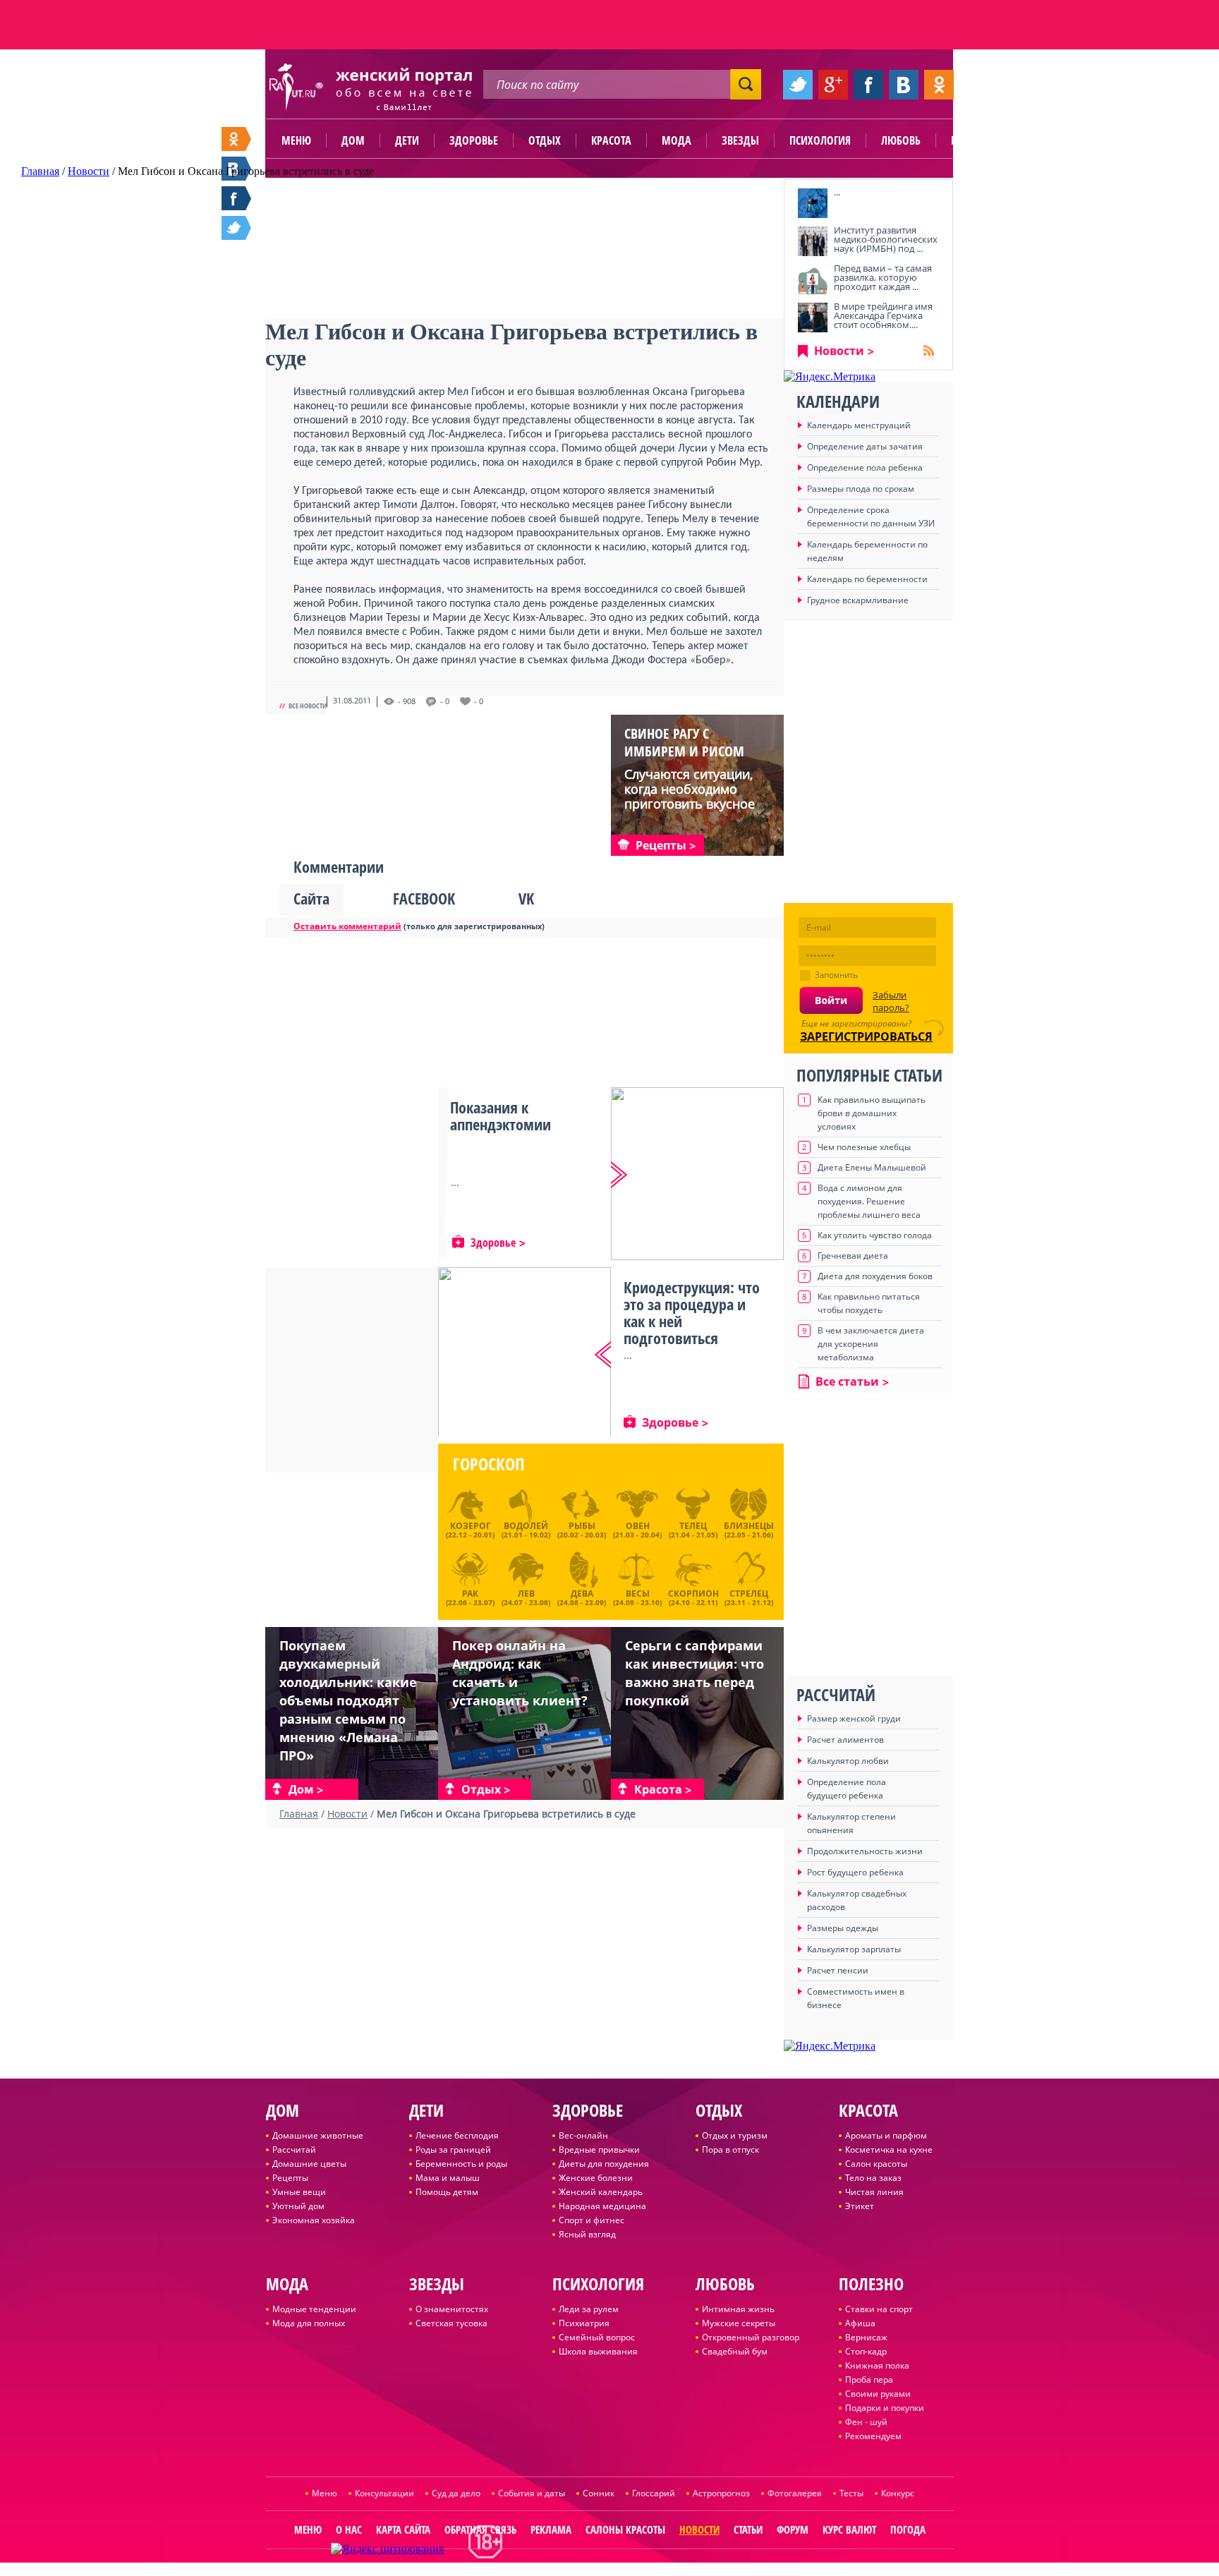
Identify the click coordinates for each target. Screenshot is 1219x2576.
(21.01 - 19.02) (526, 1530)
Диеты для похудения (604, 2164)
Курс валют (849, 2529)
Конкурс (898, 2493)
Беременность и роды (461, 2164)
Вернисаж (866, 2337)
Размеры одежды (843, 1928)
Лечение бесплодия (457, 2135)
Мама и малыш (448, 2178)
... (837, 192)
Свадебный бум (735, 2351)
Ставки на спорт (879, 2309)
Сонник (599, 2493)
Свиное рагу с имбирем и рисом (684, 742)
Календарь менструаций (859, 425)
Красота (611, 140)
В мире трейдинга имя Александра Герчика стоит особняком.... (883, 315)
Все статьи (847, 1381)
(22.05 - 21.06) (749, 1530)
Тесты (851, 2493)
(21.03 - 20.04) (637, 1530)
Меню (296, 140)
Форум (793, 2529)
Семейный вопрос (597, 2337)
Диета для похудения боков (875, 1276)
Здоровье (474, 140)
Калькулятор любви (848, 1761)
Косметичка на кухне (889, 2149)
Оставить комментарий (347, 926)
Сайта (311, 898)
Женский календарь (601, 2192)
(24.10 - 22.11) (693, 1596)
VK (526, 898)
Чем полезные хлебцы (864, 1147)
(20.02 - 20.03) (582, 1530)
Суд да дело (456, 2493)
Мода (677, 140)
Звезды (740, 140)
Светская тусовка (451, 2323)
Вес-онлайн (583, 2135)
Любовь (901, 140)
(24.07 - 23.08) (526, 1596)
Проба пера (869, 2380)
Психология (820, 140)
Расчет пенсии (838, 1970)
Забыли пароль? (891, 1001)
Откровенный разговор (751, 2337)
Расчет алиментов (845, 1740)
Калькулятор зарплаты (854, 1949)
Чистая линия (874, 2192)
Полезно (973, 140)
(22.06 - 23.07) (470, 1596)
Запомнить (836, 975)
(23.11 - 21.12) (749, 1596)
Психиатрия (584, 2323)
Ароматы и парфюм (886, 2135)
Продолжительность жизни (865, 1851)
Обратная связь (480, 2529)
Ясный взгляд (587, 2234)
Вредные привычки (599, 2149)
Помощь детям (447, 2192)
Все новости (308, 706)
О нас (349, 2529)
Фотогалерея (795, 2493)
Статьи (748, 2529)
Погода (908, 2529)
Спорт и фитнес (592, 2220)
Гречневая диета (853, 1256)
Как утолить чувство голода (875, 1235)
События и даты (532, 2493)
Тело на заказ (873, 2178)
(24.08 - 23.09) (582, 1596)
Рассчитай (294, 2149)
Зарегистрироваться (866, 1036)
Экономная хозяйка (314, 2220)
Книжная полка (877, 2365)
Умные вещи (299, 2192)
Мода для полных (309, 2323)
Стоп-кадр (866, 2351)
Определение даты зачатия (865, 446)
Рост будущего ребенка (855, 1872)
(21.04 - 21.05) (693, 1530)
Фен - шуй (866, 2422)
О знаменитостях (452, 2309)
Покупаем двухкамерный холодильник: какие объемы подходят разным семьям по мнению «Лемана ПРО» (348, 1700)
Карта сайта (403, 2529)
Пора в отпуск (730, 2149)
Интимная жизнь (738, 2309)
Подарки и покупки (885, 2408)
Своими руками (878, 2394)
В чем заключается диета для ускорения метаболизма (871, 1344)
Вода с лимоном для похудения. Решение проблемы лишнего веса (869, 1201)
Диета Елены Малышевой (872, 1167)
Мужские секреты (739, 2323)
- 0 (445, 701)
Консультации (384, 2493)
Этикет (860, 2206)
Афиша (860, 2323)
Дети (407, 140)
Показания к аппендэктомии (501, 1115)
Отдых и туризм (735, 2135)
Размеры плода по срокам (861, 489)
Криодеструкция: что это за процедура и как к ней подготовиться (692, 1312)
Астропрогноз (721, 2493)
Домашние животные (318, 2135)
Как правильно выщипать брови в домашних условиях (872, 1113)
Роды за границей (453, 2149)
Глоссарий (654, 2493)
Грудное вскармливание (858, 600)
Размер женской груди (854, 1718)
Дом (353, 140)
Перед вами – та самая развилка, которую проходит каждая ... (883, 277)
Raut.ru (563, 2570)
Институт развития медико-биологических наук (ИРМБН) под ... (886, 239)
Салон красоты (876, 2164)
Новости (839, 351)
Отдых (545, 140)
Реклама (551, 2529)
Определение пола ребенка (865, 467)
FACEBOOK (424, 898)
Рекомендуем (873, 2436)
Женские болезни (596, 2178)
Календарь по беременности (867, 579)
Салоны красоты (625, 2529)
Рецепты (290, 2178)
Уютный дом (298, 2206)
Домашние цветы (309, 2164)
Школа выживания (598, 2351)
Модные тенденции (314, 2309)
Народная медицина (602, 2206)
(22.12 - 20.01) (470, 1530)
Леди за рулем (589, 2309)
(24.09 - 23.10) (637, 1596)
